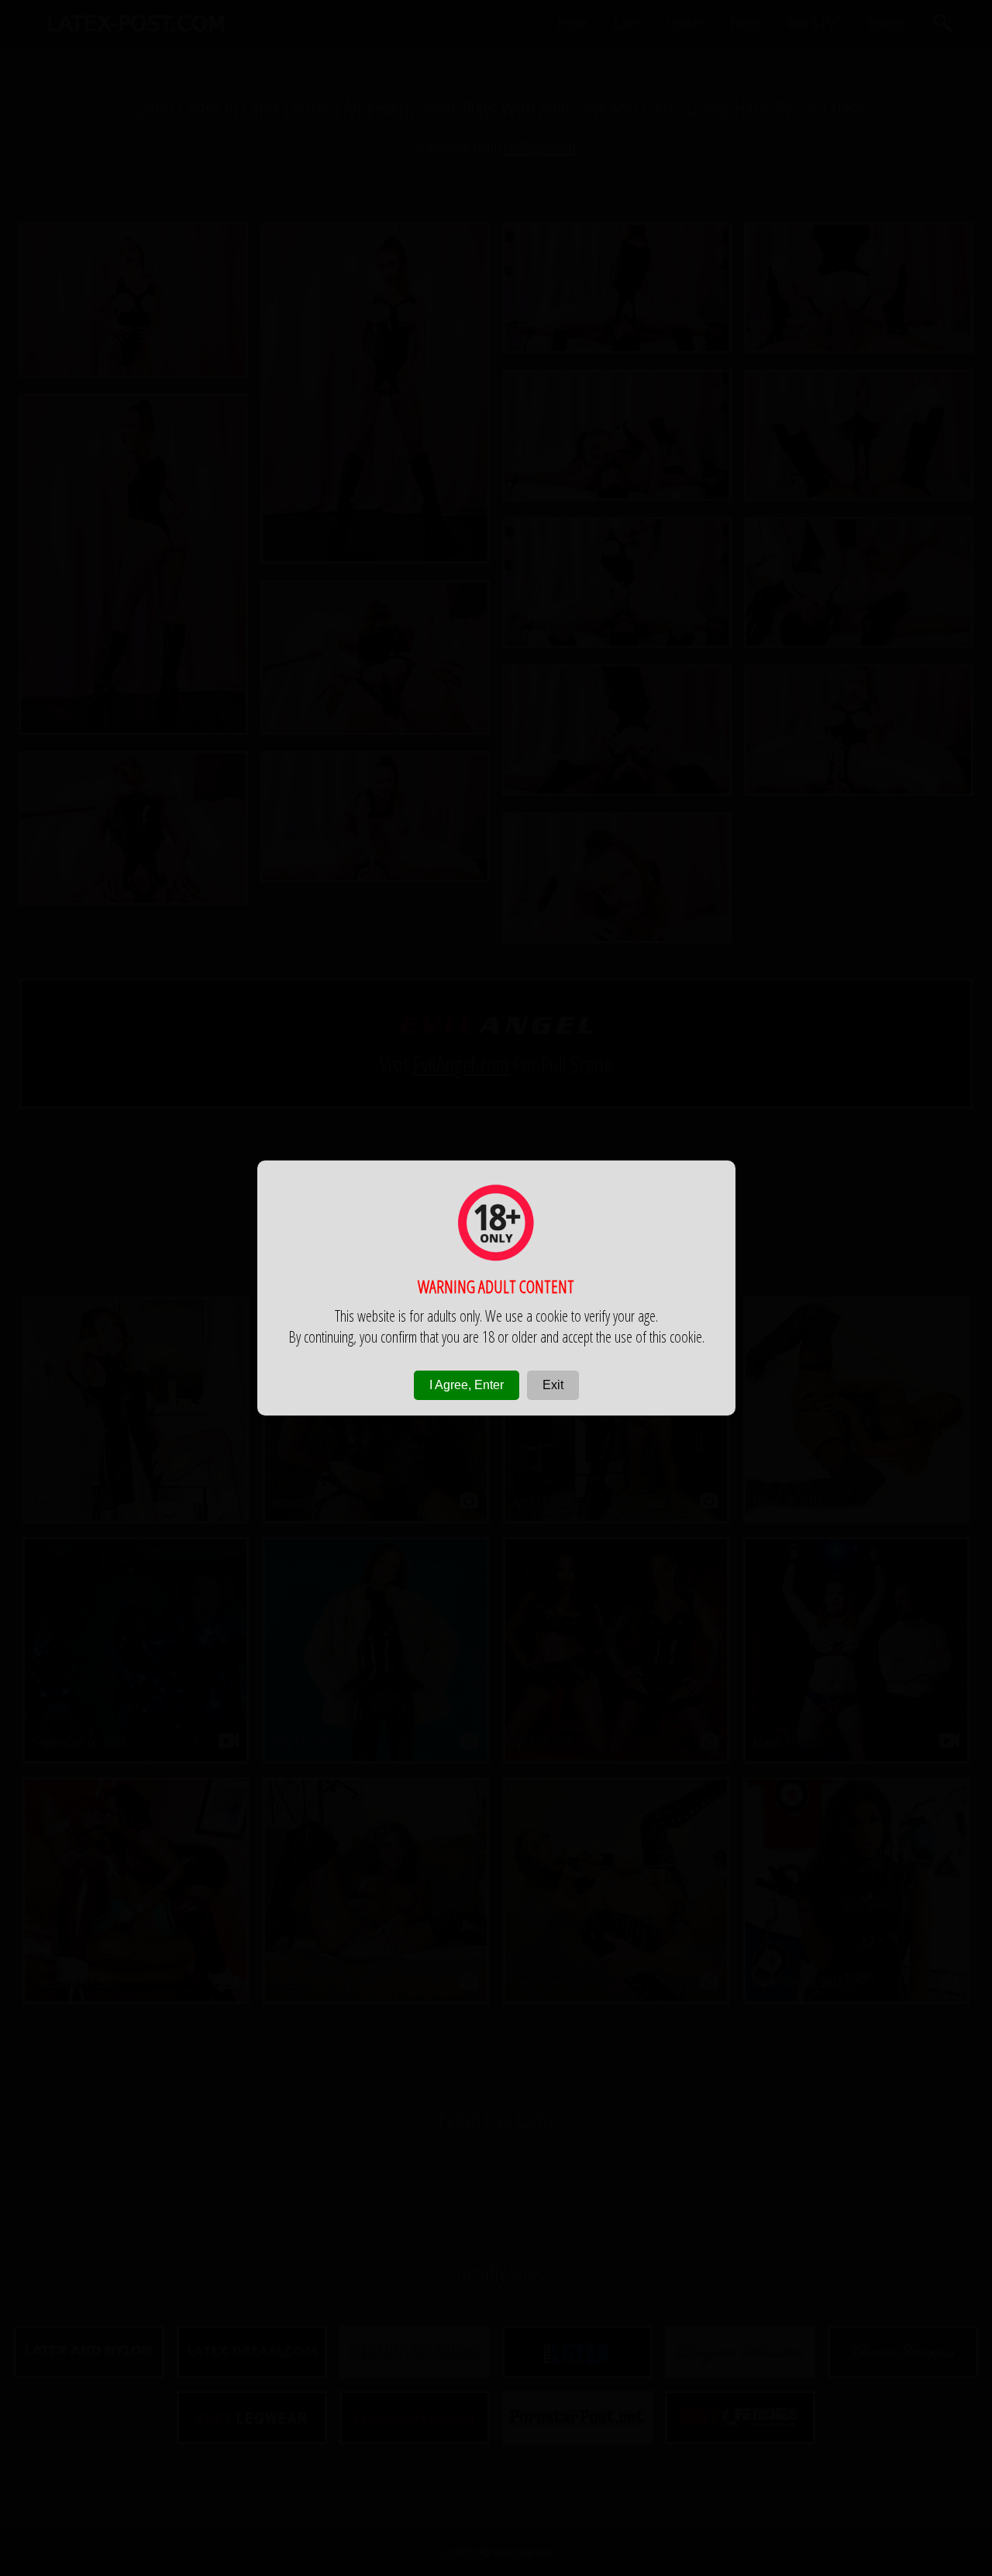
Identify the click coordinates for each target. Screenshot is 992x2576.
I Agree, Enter (467, 1385)
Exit (553, 1385)
